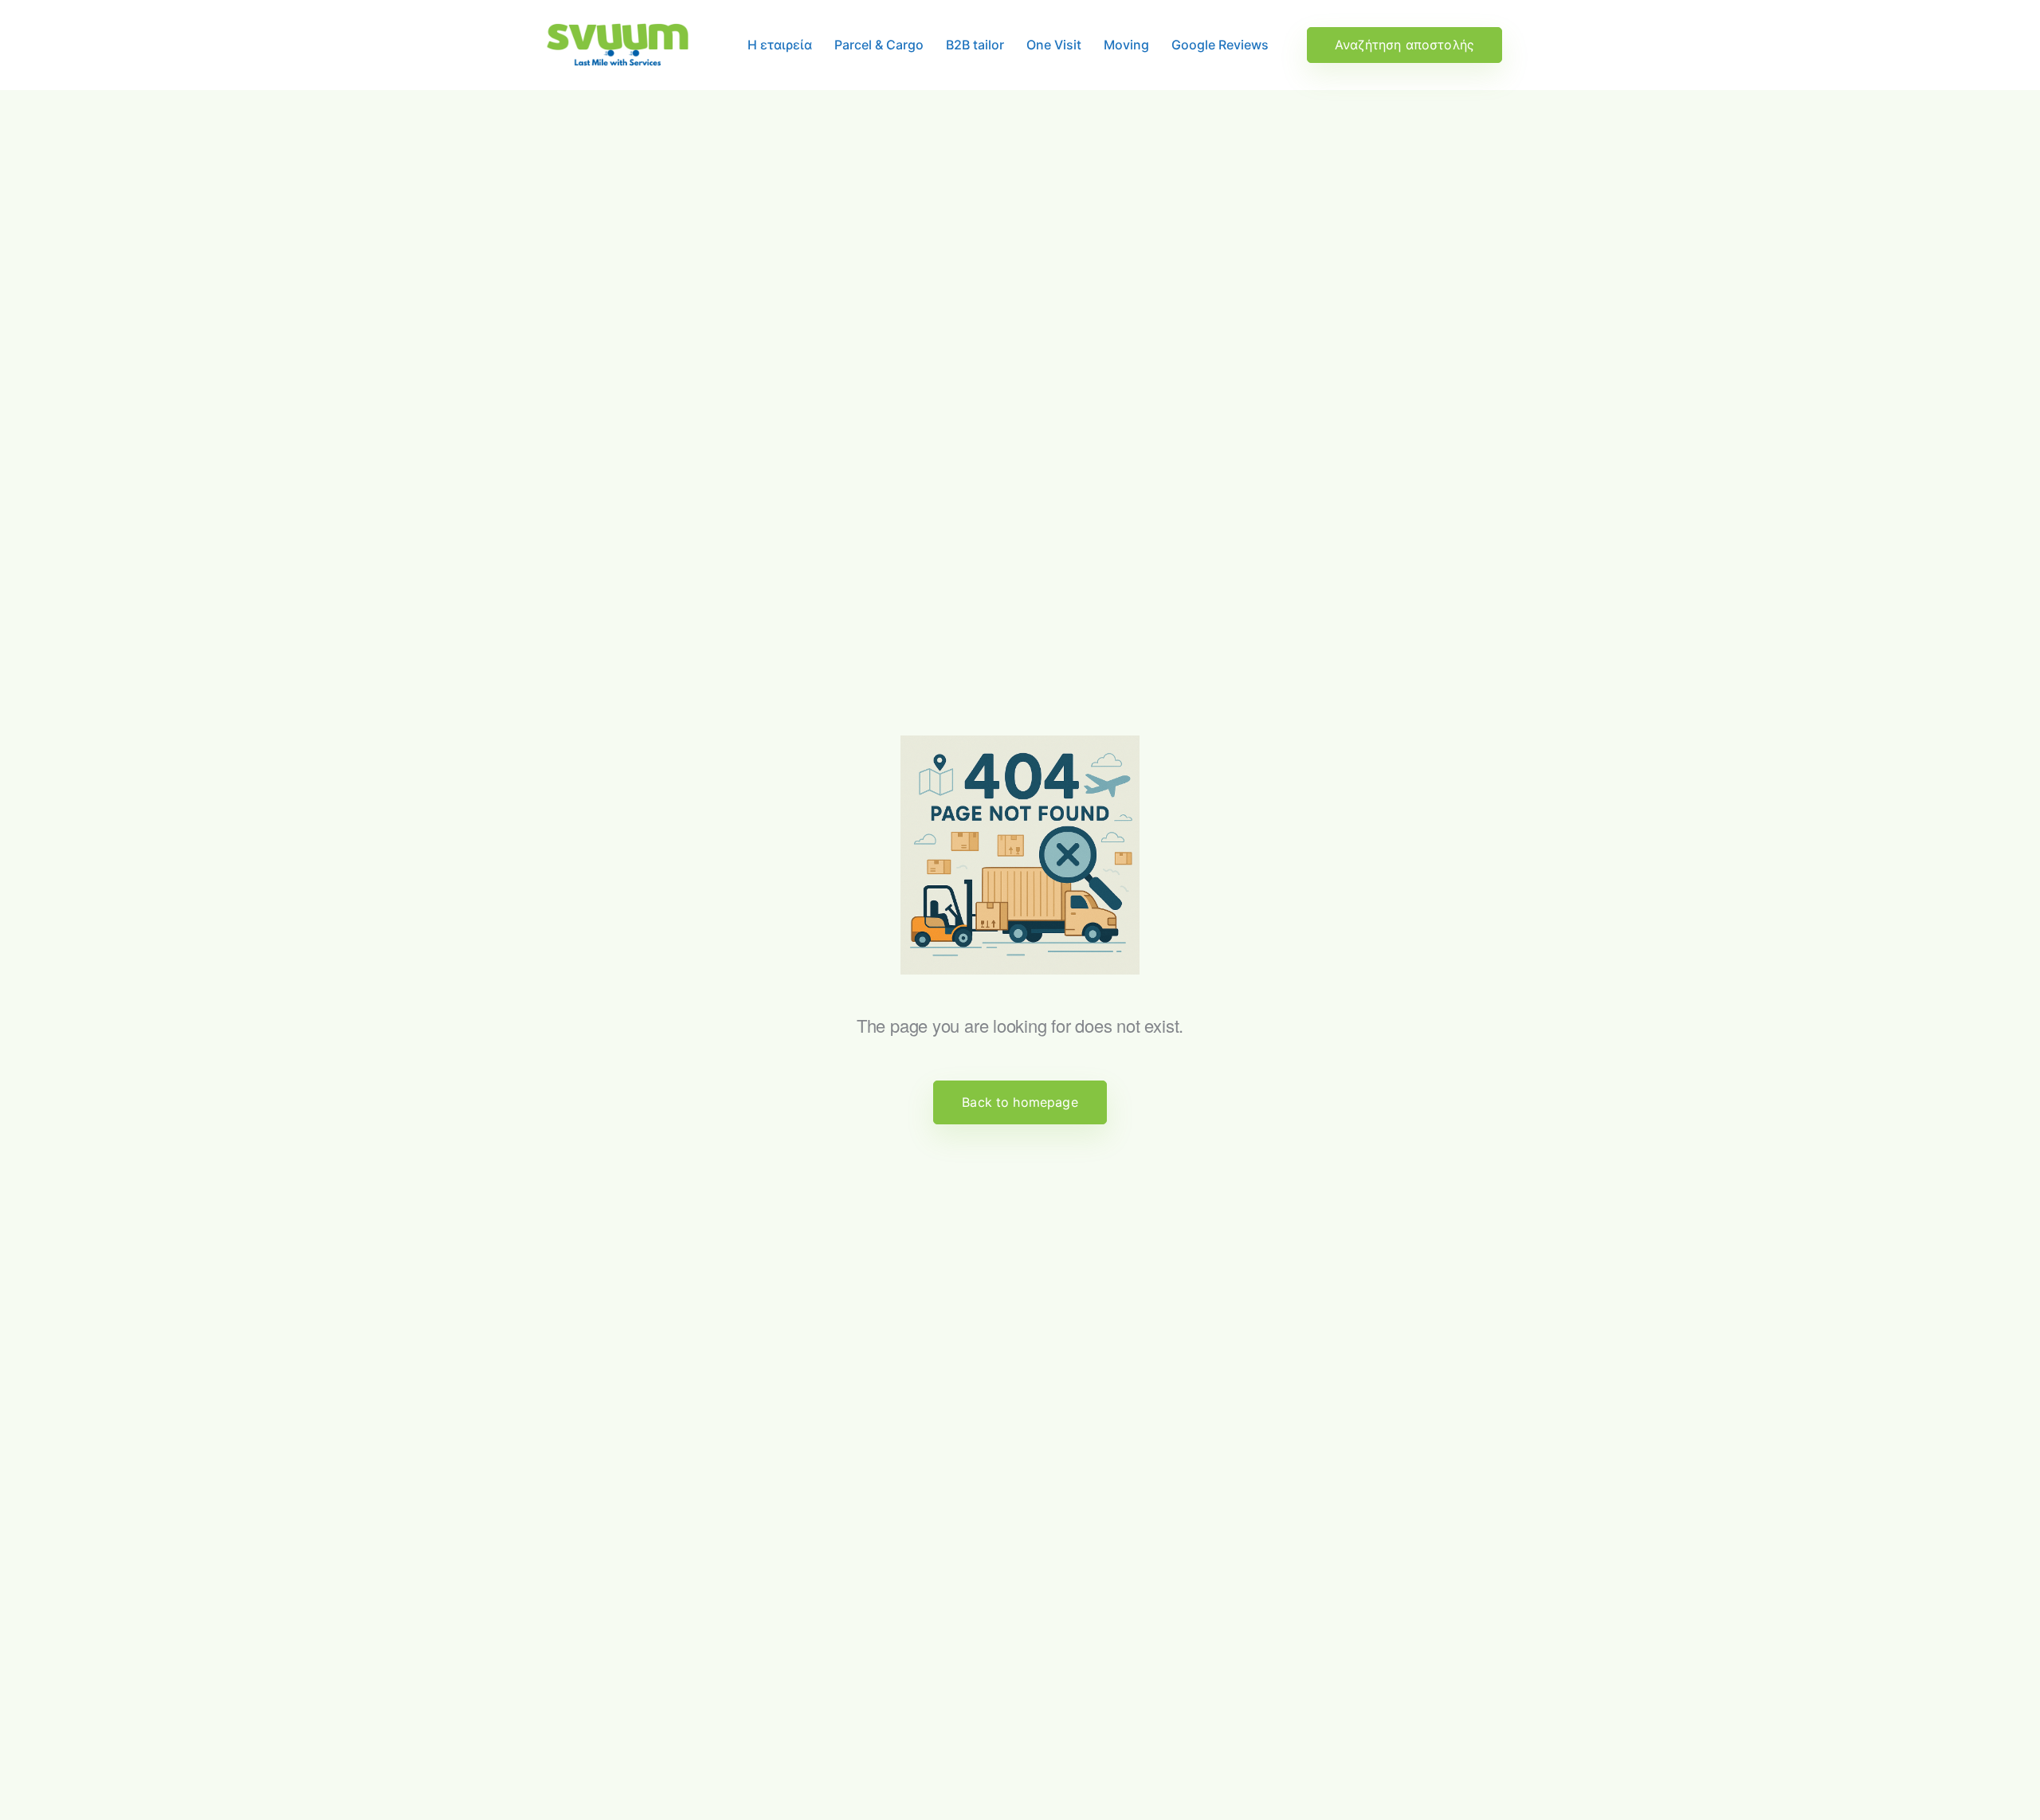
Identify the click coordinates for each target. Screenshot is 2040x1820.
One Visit (1054, 45)
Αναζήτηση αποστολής (1404, 45)
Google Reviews (1220, 45)
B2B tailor (975, 45)
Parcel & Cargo (879, 45)
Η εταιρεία (780, 45)
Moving (1126, 45)
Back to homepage (1020, 1102)
